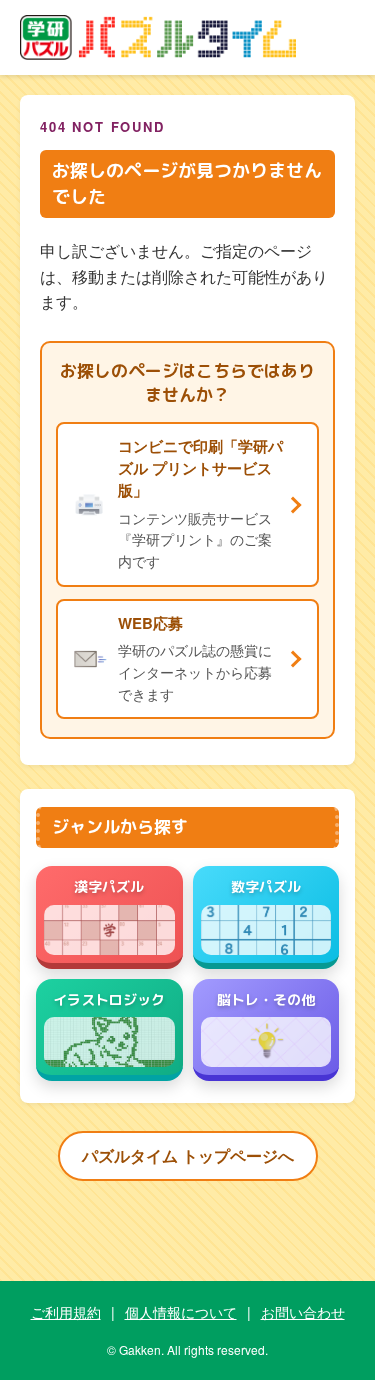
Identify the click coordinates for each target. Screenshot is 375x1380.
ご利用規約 (66, 1312)
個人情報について (181, 1312)
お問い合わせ (303, 1312)
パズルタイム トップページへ (188, 1155)
